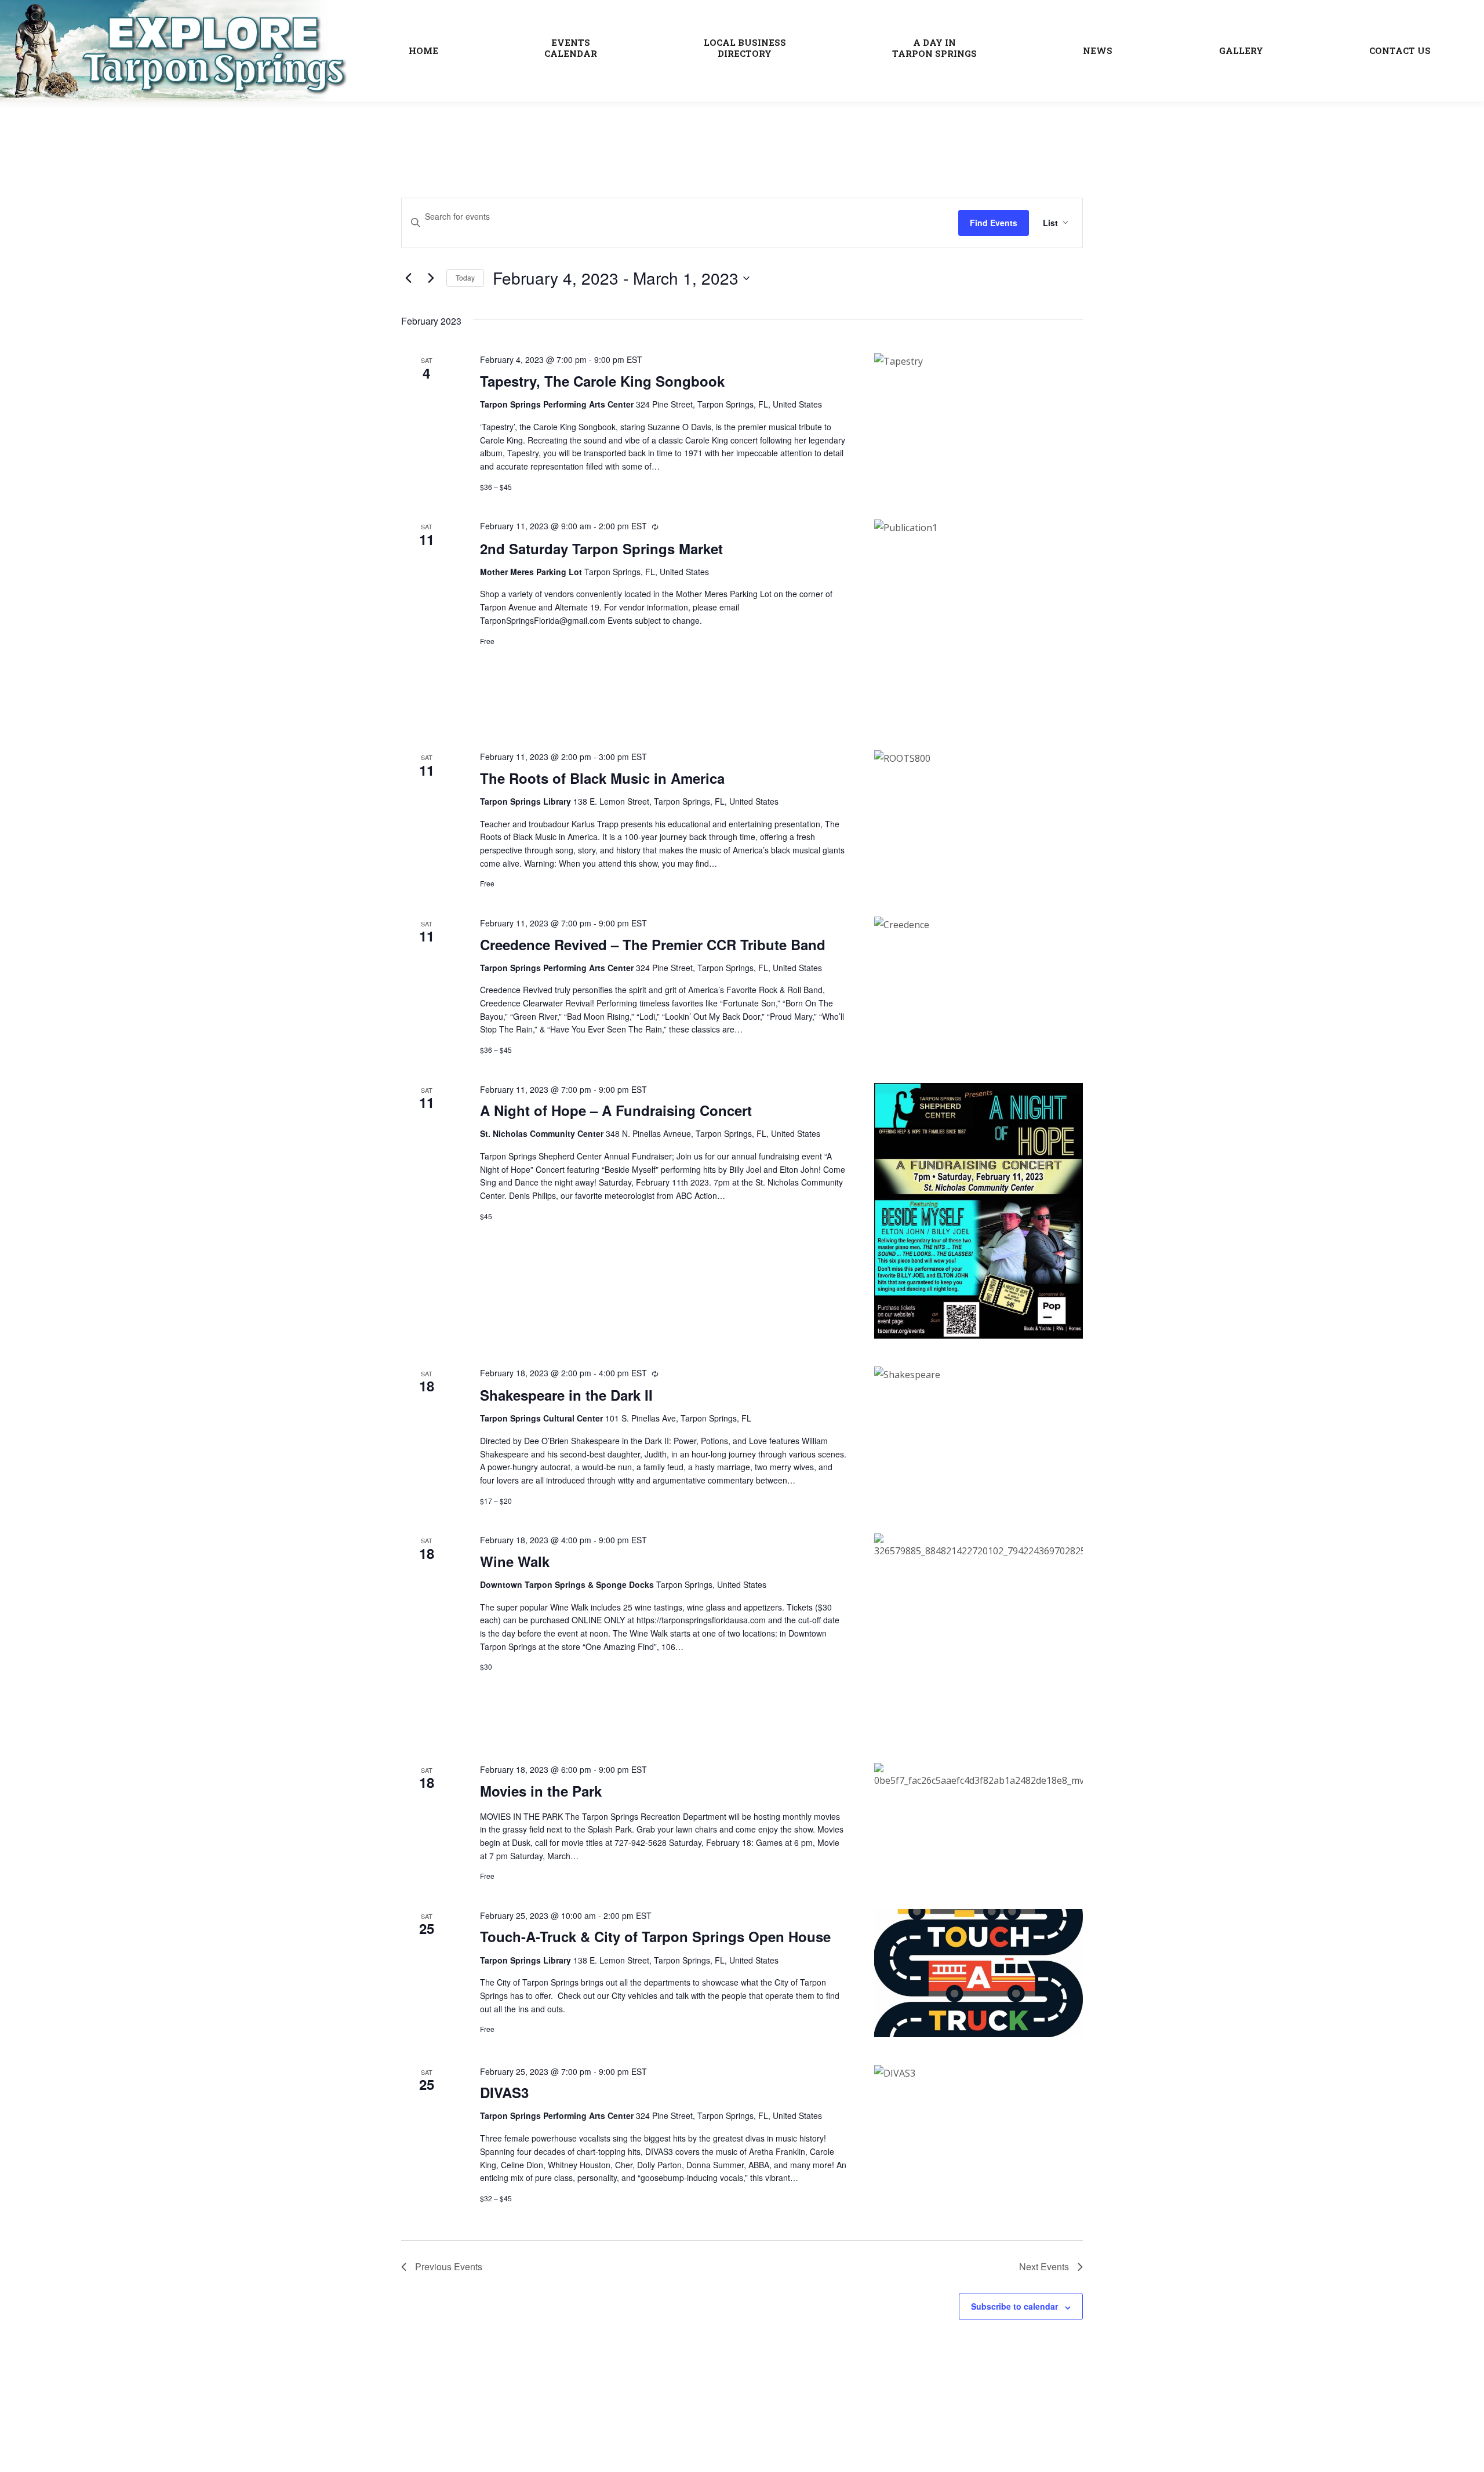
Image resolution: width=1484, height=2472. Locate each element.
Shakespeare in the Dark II (566, 1395)
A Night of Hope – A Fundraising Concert (616, 1110)
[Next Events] (431, 278)
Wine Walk (515, 1561)
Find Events (994, 223)
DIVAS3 (504, 2092)
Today (465, 277)
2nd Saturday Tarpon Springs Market (601, 548)
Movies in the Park (541, 1791)
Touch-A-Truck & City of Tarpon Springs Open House (655, 1936)
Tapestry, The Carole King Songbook (602, 381)
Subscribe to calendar (1014, 2306)
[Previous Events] (408, 278)
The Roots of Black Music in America (602, 778)
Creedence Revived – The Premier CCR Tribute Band (653, 944)
